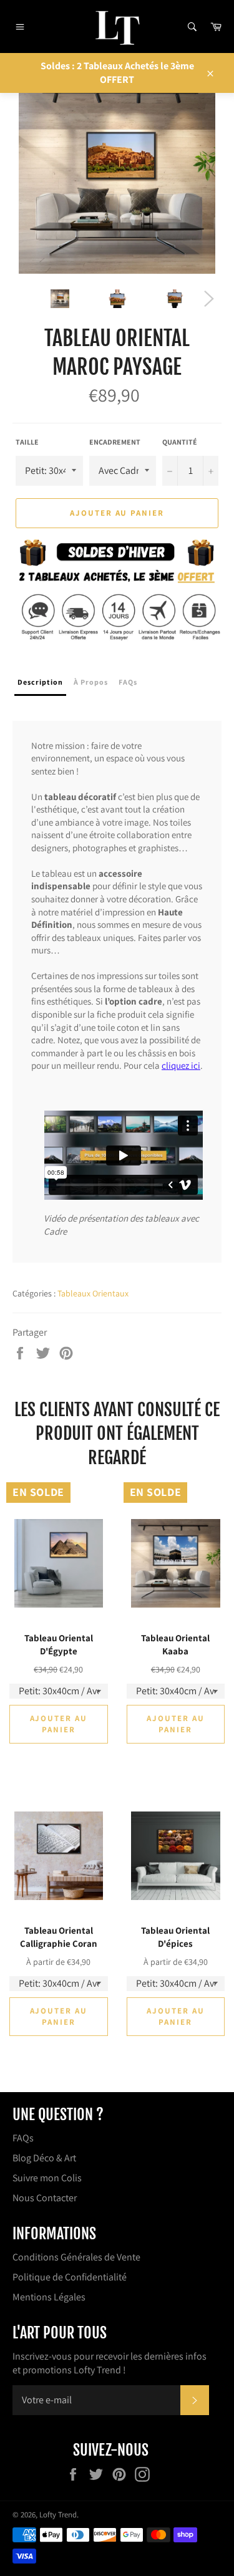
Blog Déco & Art (44, 2158)
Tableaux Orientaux (93, 1293)
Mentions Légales (49, 2297)
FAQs (23, 2138)
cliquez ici (181, 1065)
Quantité (180, 442)
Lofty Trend (58, 2515)
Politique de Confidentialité (70, 2277)
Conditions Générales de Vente (76, 2257)
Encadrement (115, 442)
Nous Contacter (45, 2198)
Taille (27, 442)
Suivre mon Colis (47, 2178)
